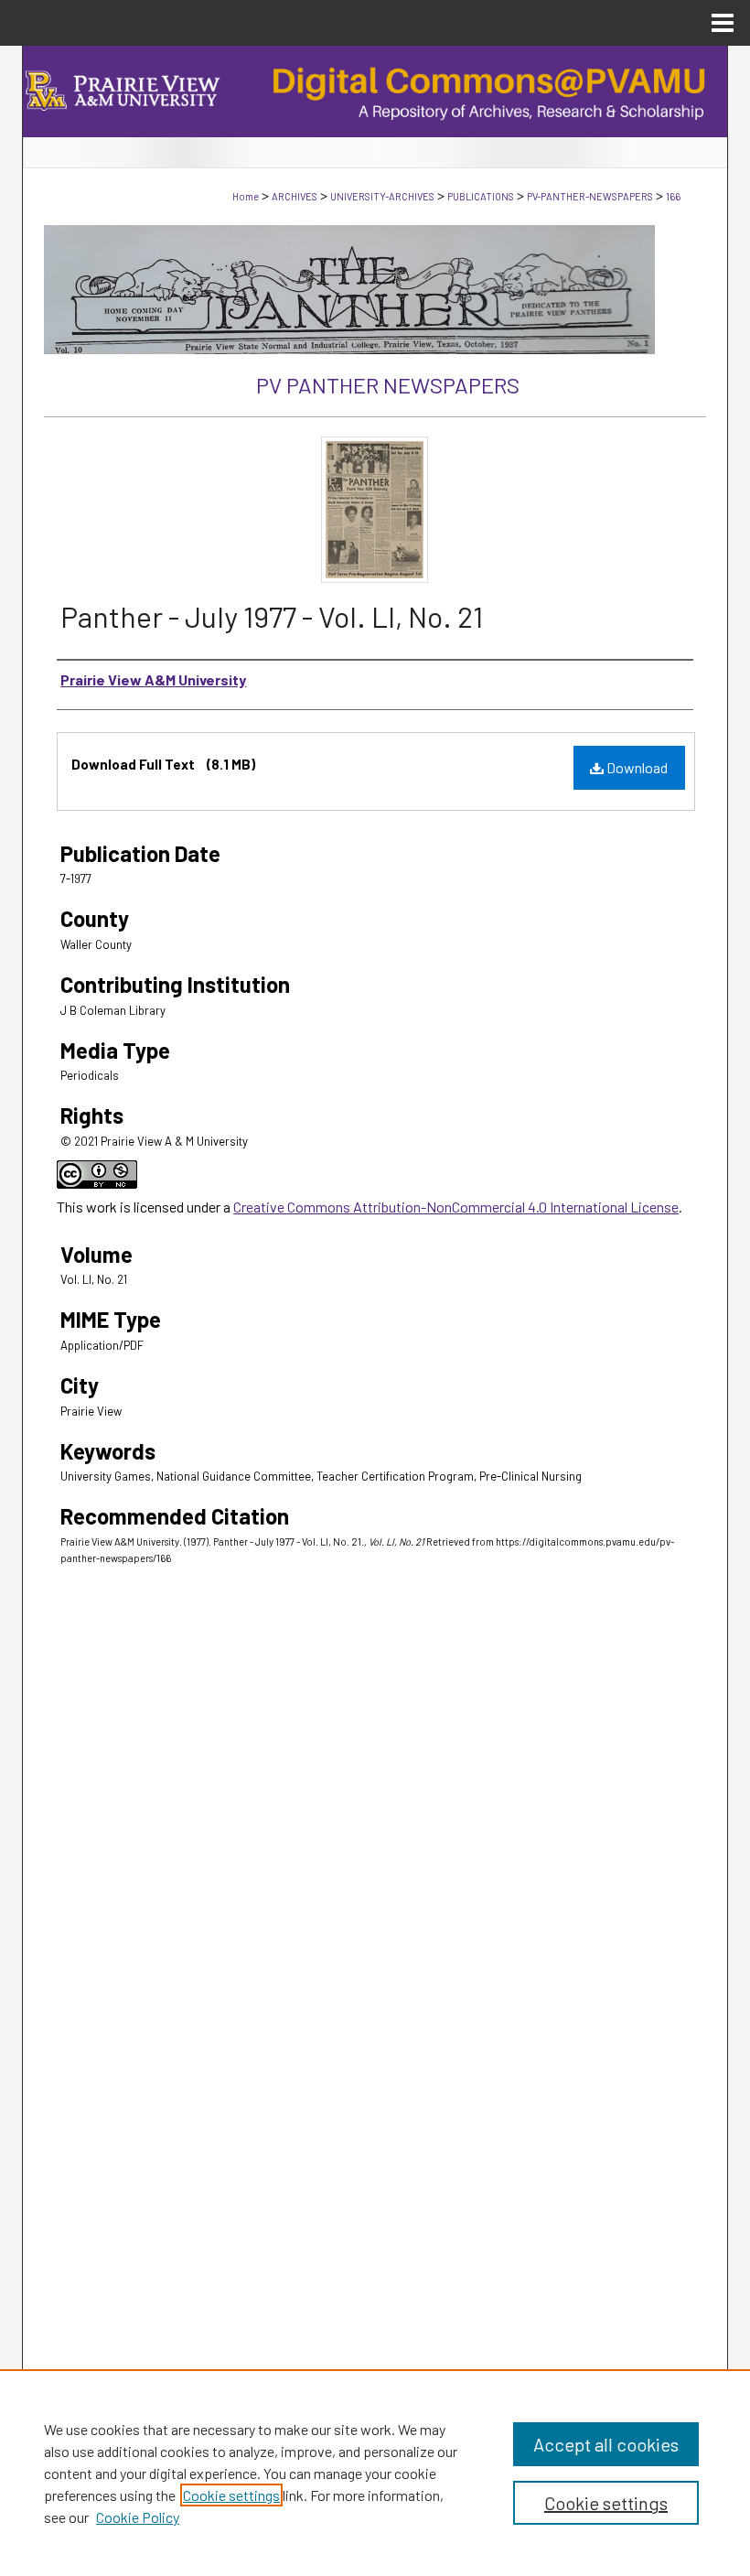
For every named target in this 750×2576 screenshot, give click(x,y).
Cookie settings (231, 2495)
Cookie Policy (138, 2517)
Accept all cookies (606, 2444)
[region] (375, 2473)
